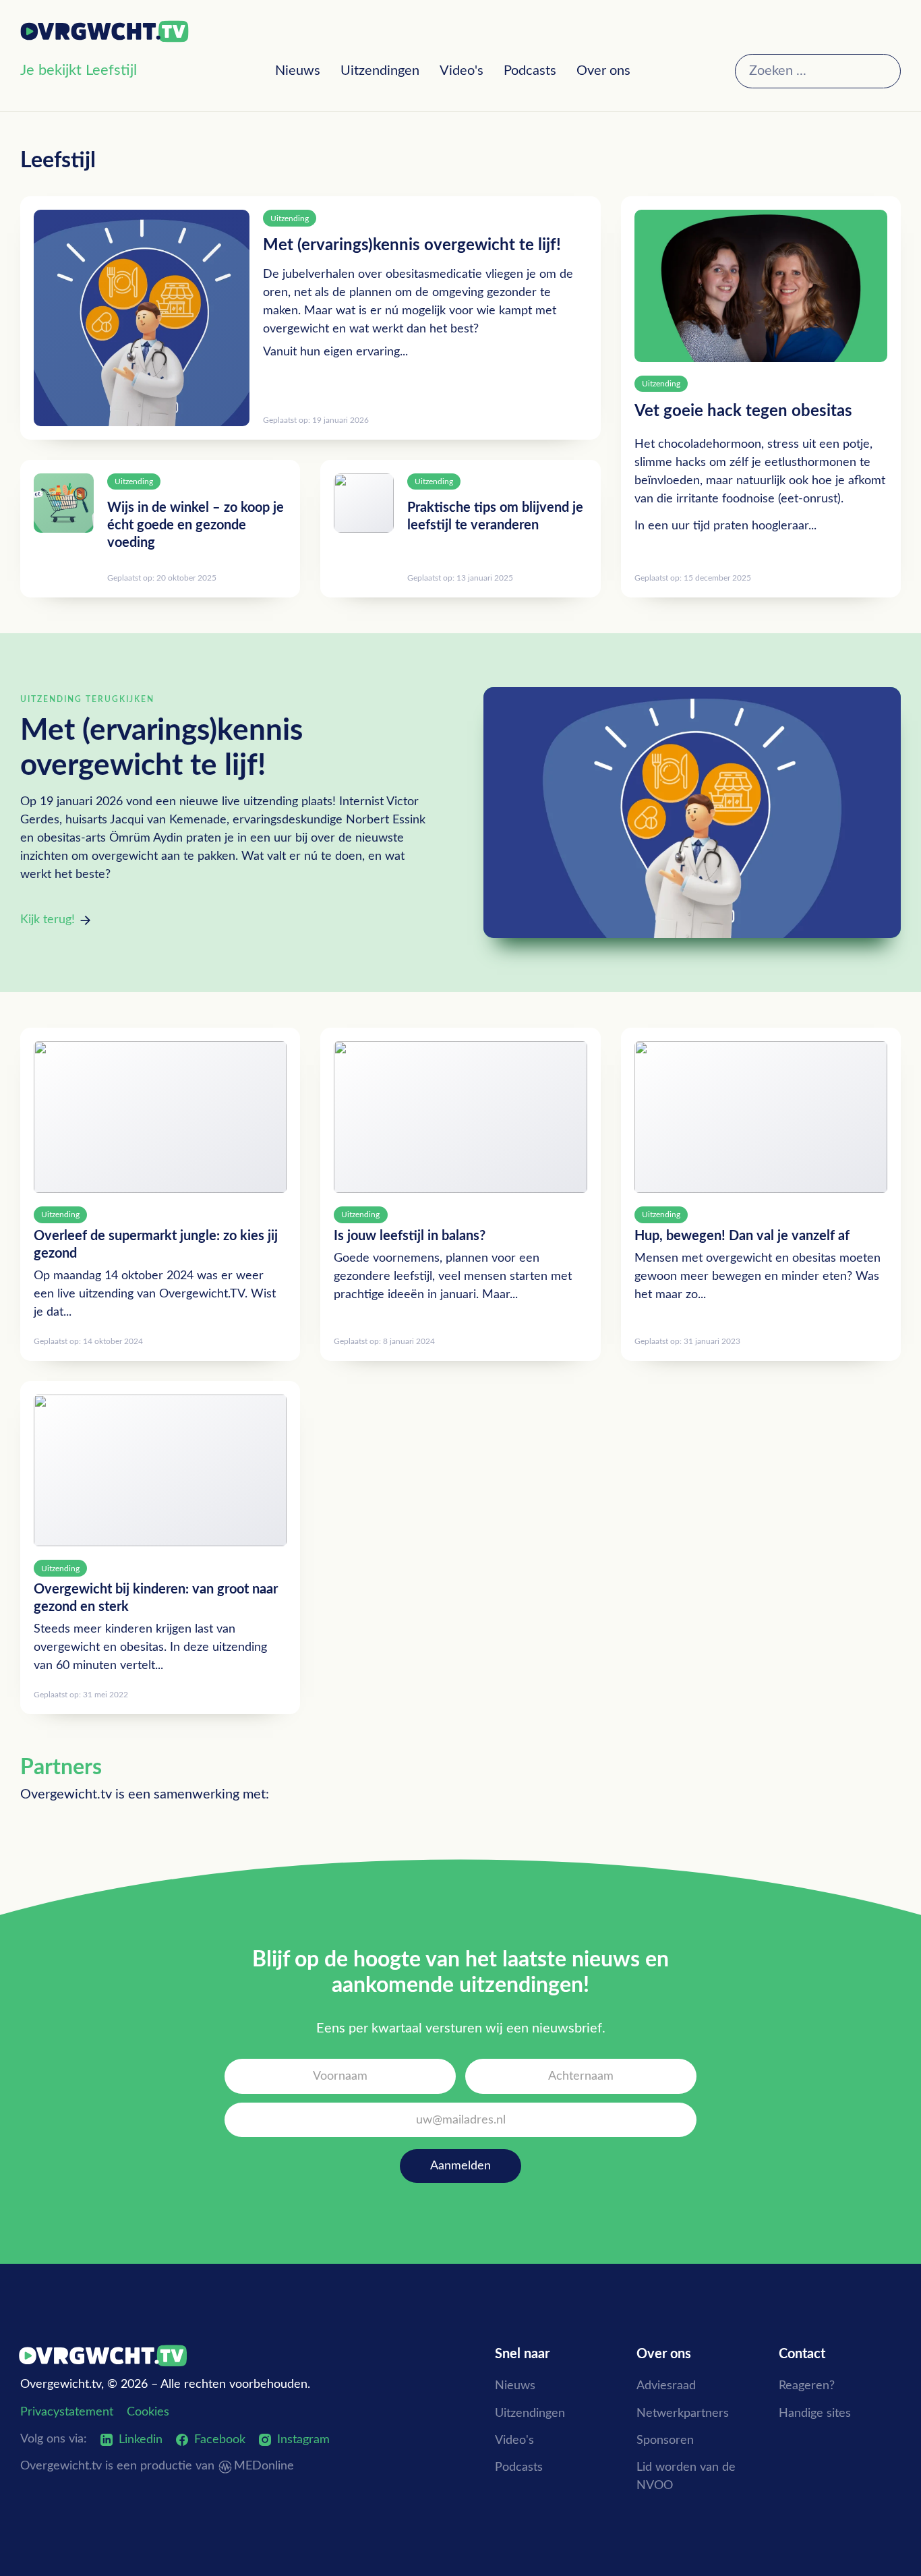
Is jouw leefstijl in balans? (410, 1236)
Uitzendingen (380, 71)
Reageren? (807, 2386)
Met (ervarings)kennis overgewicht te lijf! (412, 245)
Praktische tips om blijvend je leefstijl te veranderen (495, 517)
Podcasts (530, 71)
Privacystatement (67, 2412)
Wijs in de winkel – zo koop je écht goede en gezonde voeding (196, 525)
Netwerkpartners (683, 2413)
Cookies (148, 2412)
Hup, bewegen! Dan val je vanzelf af (742, 1236)
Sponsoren (665, 2440)
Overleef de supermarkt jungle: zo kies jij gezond (156, 1245)
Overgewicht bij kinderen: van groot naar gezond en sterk (156, 1598)
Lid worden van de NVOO (686, 2477)
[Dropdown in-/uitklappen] (149, 72)
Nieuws (298, 71)
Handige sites (815, 2413)
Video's (462, 71)
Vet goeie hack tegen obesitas (743, 411)
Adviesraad (666, 2386)
